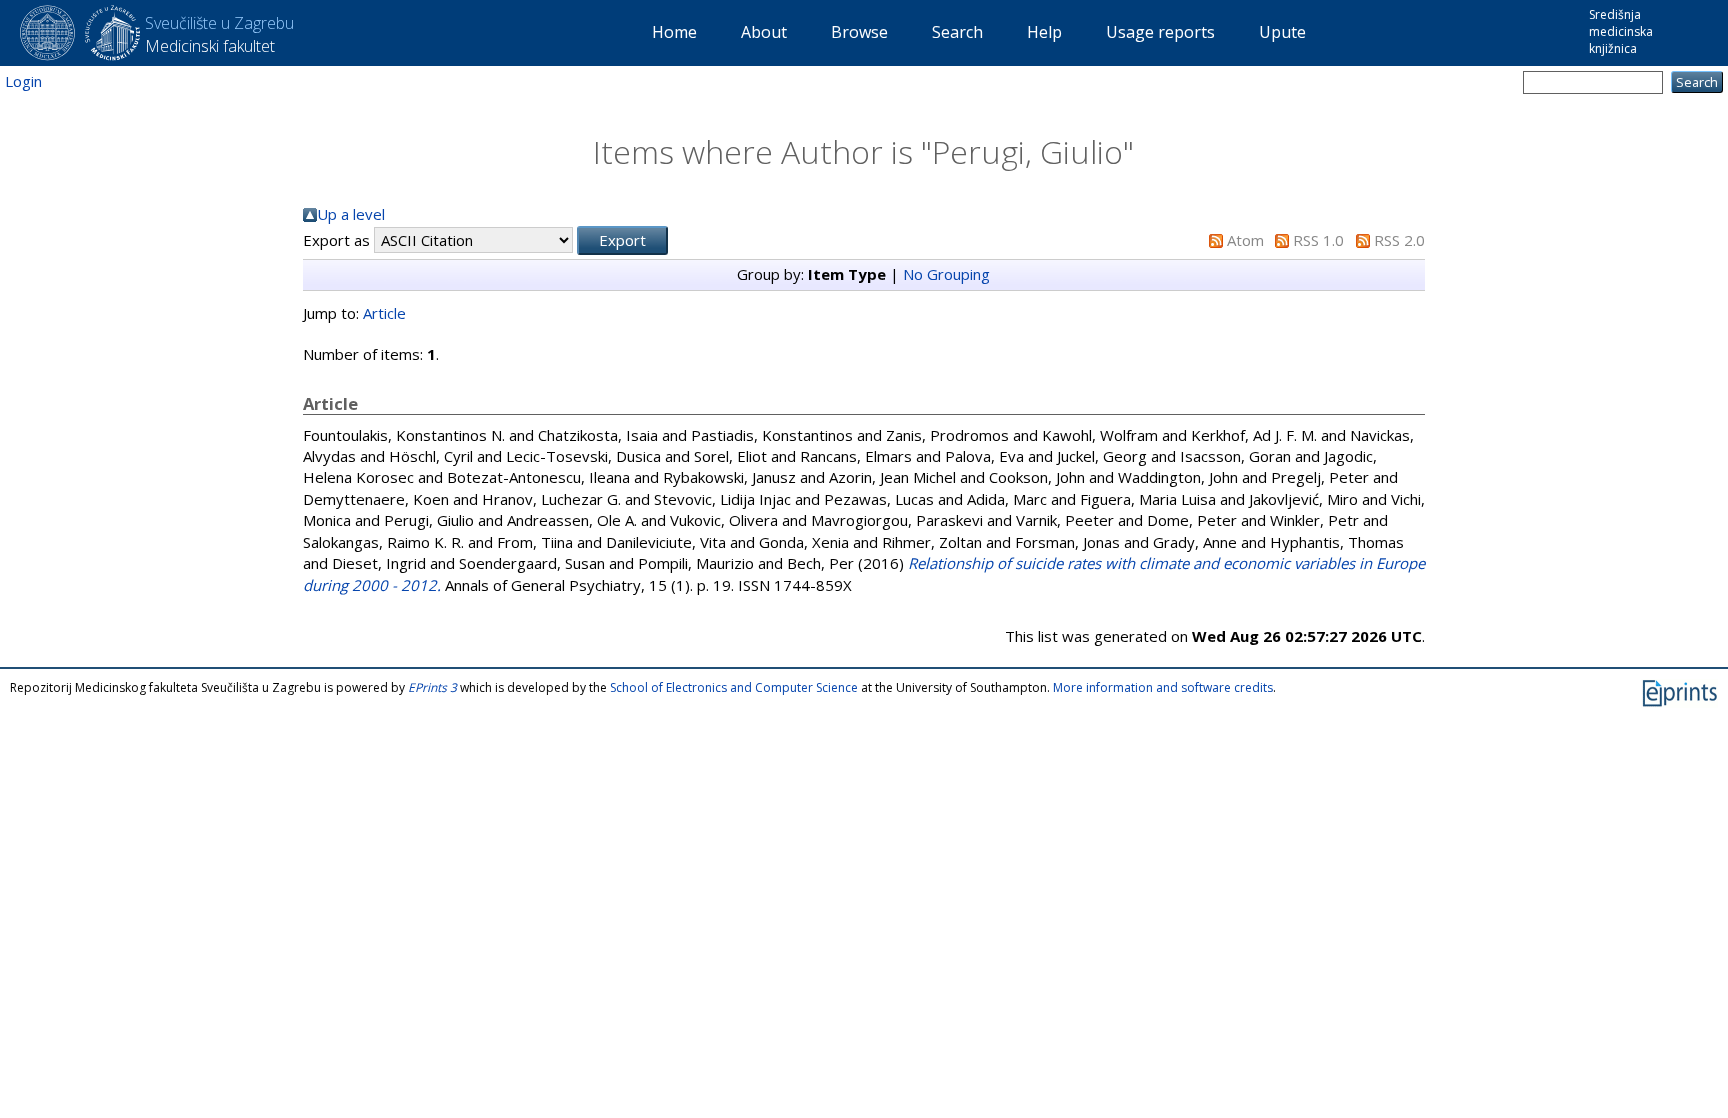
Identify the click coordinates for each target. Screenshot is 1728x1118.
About (764, 32)
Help (1044, 32)
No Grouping (946, 274)
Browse (859, 32)
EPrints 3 (432, 687)
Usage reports (1160, 32)
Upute (1282, 32)
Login (23, 81)
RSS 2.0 (1399, 240)
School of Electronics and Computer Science (734, 687)
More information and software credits (1163, 687)
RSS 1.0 (1318, 240)
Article (384, 313)
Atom (1245, 240)
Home (674, 32)
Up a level (351, 214)
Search (957, 32)
